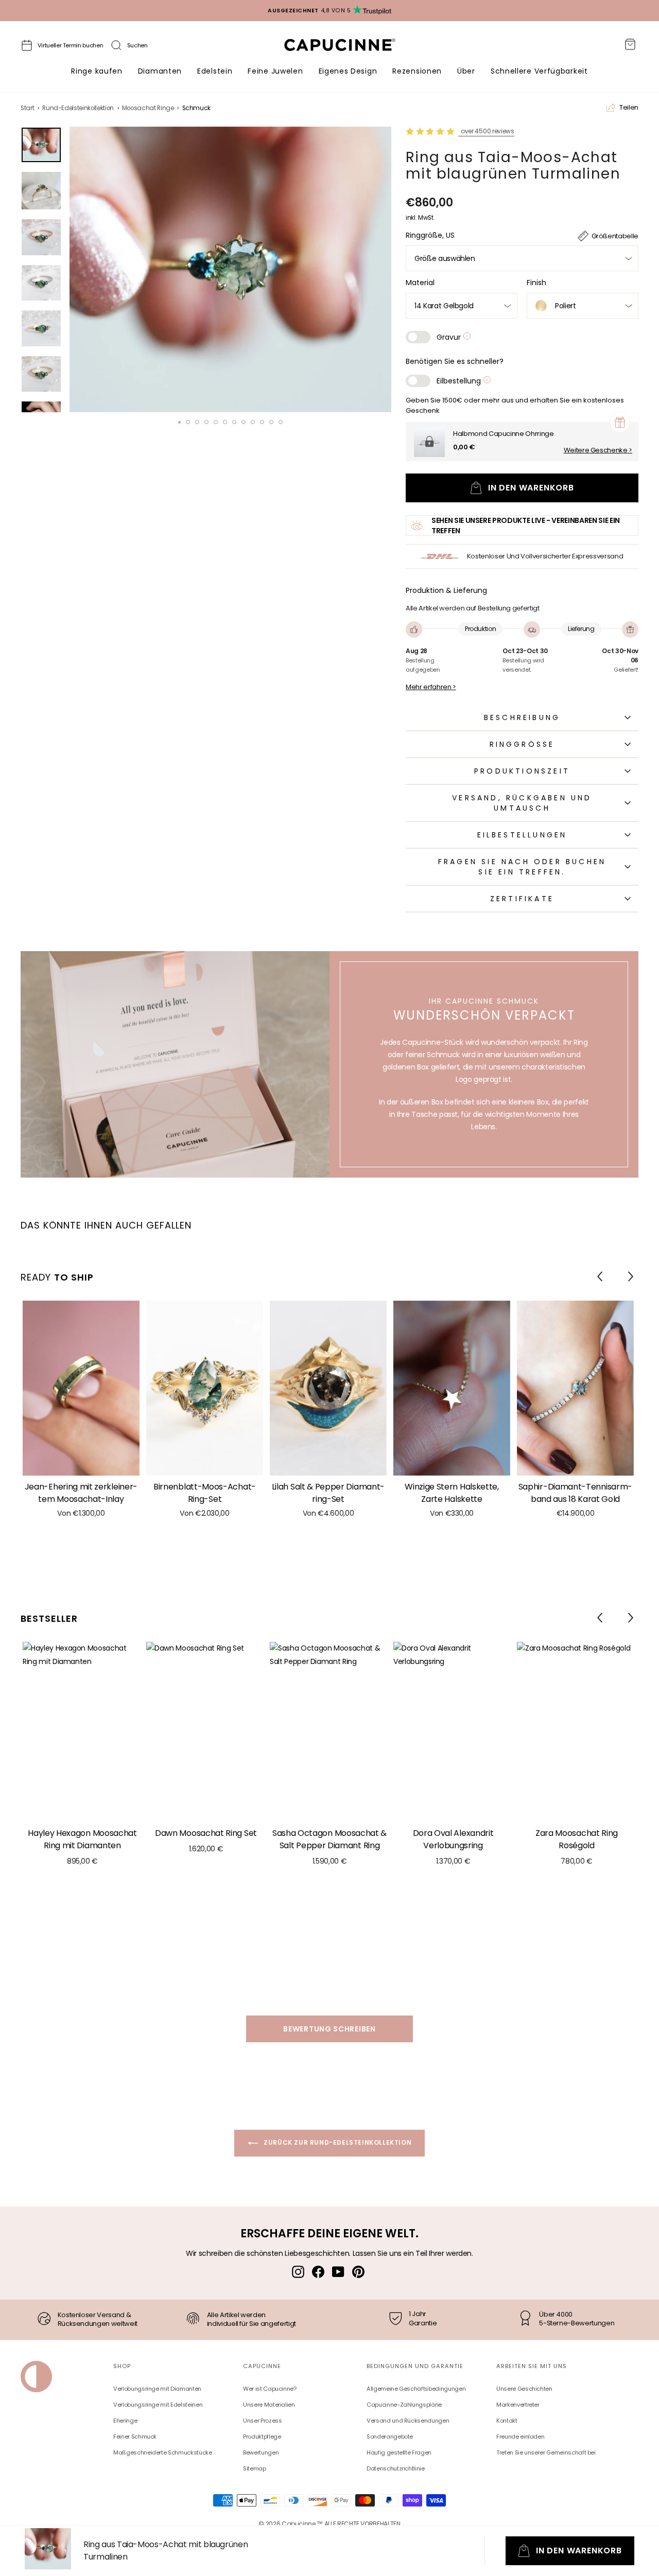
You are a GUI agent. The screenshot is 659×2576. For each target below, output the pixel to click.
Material (420, 283)
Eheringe (125, 2421)
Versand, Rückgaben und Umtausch (522, 803)
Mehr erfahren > (431, 687)
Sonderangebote (390, 2437)
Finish (536, 283)
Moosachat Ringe (148, 108)
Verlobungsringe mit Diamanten (157, 2389)
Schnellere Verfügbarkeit (539, 71)
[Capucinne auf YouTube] (338, 2272)
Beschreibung (522, 717)
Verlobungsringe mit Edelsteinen (158, 2405)
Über (466, 71)
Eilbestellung (460, 381)
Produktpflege (262, 2437)
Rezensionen (417, 71)
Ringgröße (522, 744)
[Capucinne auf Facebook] (318, 2272)
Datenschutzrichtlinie (396, 2468)
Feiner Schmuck (135, 2437)
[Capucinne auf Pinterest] (358, 2272)
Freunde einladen (520, 2437)
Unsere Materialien (269, 2405)
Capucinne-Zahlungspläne (404, 2405)
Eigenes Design (348, 71)
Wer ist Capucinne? (270, 2389)
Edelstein (215, 71)
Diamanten (160, 71)
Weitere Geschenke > (598, 450)
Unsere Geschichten (524, 2389)
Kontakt (507, 2421)
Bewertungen (261, 2452)
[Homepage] (349, 48)
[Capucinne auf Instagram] (298, 2272)
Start (27, 108)
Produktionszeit (522, 771)
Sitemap (255, 2468)
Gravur (450, 337)
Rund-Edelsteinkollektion (78, 108)
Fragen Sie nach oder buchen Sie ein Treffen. (522, 867)
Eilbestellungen (522, 835)
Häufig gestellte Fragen (399, 2452)
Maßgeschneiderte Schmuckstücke (163, 2452)
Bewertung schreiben (329, 2029)
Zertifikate (522, 899)
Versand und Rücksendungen (408, 2421)
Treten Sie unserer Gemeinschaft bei (546, 2452)
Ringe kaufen (97, 71)
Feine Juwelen (275, 71)
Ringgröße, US (430, 235)
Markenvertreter (518, 2405)
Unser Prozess (262, 2421)
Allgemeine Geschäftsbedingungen (416, 2389)
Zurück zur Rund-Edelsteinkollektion (337, 2142)
